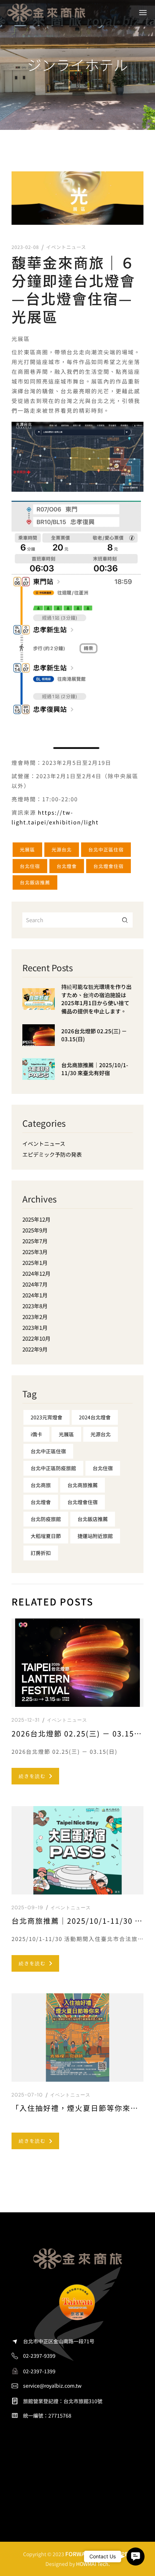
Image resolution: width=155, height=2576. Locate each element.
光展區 (27, 849)
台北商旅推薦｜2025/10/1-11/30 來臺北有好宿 (95, 1069)
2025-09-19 (27, 1908)
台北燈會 (67, 866)
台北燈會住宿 (108, 866)
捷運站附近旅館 (95, 1536)
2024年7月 (35, 1284)
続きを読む (32, 1776)
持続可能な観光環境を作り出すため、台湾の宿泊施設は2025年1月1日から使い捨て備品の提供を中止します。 (96, 999)
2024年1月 (35, 1295)
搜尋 (125, 920)
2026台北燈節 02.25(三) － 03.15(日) (94, 1035)
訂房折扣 (41, 1553)
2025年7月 (35, 1241)
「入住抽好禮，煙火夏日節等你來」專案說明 (77, 2108)
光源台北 (62, 849)
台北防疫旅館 (46, 1519)
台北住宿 (30, 866)
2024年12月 (36, 1273)
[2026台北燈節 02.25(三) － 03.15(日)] (39, 1041)
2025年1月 (35, 1263)
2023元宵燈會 (46, 1417)
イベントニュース (66, 247)
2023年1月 (35, 1328)
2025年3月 (35, 1252)
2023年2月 (35, 1317)
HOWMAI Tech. (93, 2564)
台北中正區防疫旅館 (53, 1468)
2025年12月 (36, 1219)
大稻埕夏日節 (46, 1536)
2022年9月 (35, 1349)
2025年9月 (35, 1230)
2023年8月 (35, 1306)
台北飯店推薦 (35, 882)
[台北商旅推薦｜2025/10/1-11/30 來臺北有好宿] (39, 1074)
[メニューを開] (143, 13)
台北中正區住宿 (106, 849)
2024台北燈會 (95, 1417)
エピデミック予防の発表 (52, 1154)
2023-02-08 (25, 247)
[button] (136, 2557)
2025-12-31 (26, 1720)
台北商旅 (41, 1485)
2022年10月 (36, 1338)
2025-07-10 (27, 2095)
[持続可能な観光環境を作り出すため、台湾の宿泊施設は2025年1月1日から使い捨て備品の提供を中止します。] (39, 1004)
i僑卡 (36, 1434)
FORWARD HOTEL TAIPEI (98, 2554)
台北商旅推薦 (83, 1485)
